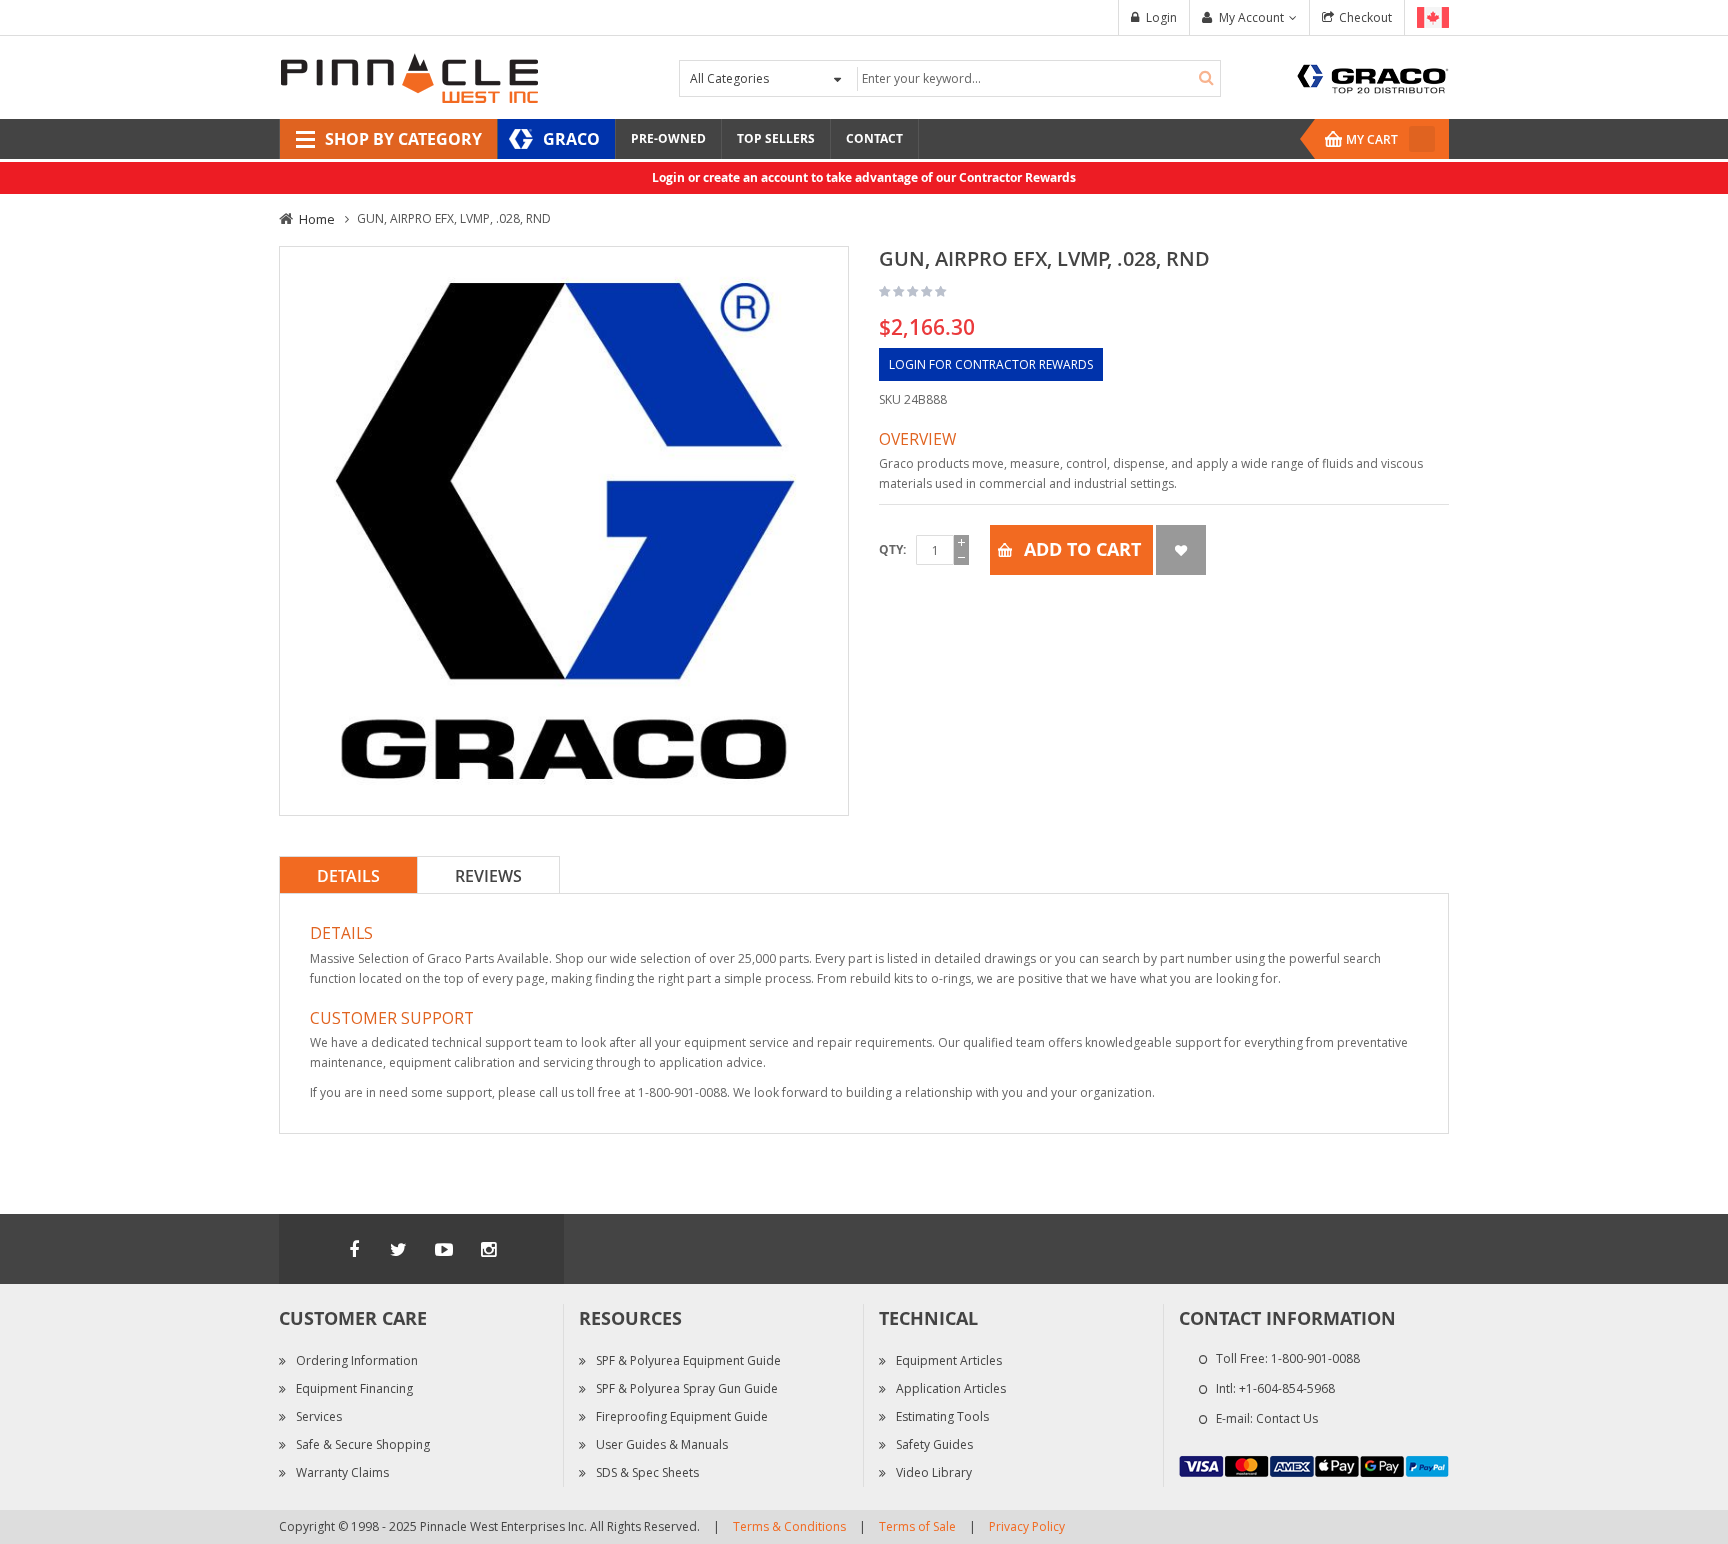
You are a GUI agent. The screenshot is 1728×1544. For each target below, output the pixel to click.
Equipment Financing (354, 1388)
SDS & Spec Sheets (647, 1472)
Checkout (1365, 17)
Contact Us (1287, 1418)
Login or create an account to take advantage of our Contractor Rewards (864, 177)
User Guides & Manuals (662, 1444)
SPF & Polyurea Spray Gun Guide (687, 1388)
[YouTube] (444, 1249)
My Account (1251, 17)
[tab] (348, 875)
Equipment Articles (949, 1360)
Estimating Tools (942, 1416)
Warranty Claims (342, 1472)
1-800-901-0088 (1315, 1358)
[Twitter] (399, 1249)
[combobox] (1036, 78)
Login (1161, 17)
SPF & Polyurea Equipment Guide (688, 1360)
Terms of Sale (917, 1526)
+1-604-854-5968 (1287, 1388)
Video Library (934, 1472)
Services (319, 1416)
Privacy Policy (1027, 1526)
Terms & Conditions (789, 1526)
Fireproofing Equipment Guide (682, 1416)
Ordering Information (357, 1360)
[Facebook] (354, 1249)
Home (317, 219)
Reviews (488, 876)
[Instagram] (489, 1249)
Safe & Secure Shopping (363, 1444)
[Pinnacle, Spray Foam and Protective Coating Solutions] (409, 76)
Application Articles (951, 1388)
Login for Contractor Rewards (991, 364)
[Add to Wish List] (1181, 550)
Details (348, 876)
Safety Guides (934, 1444)
